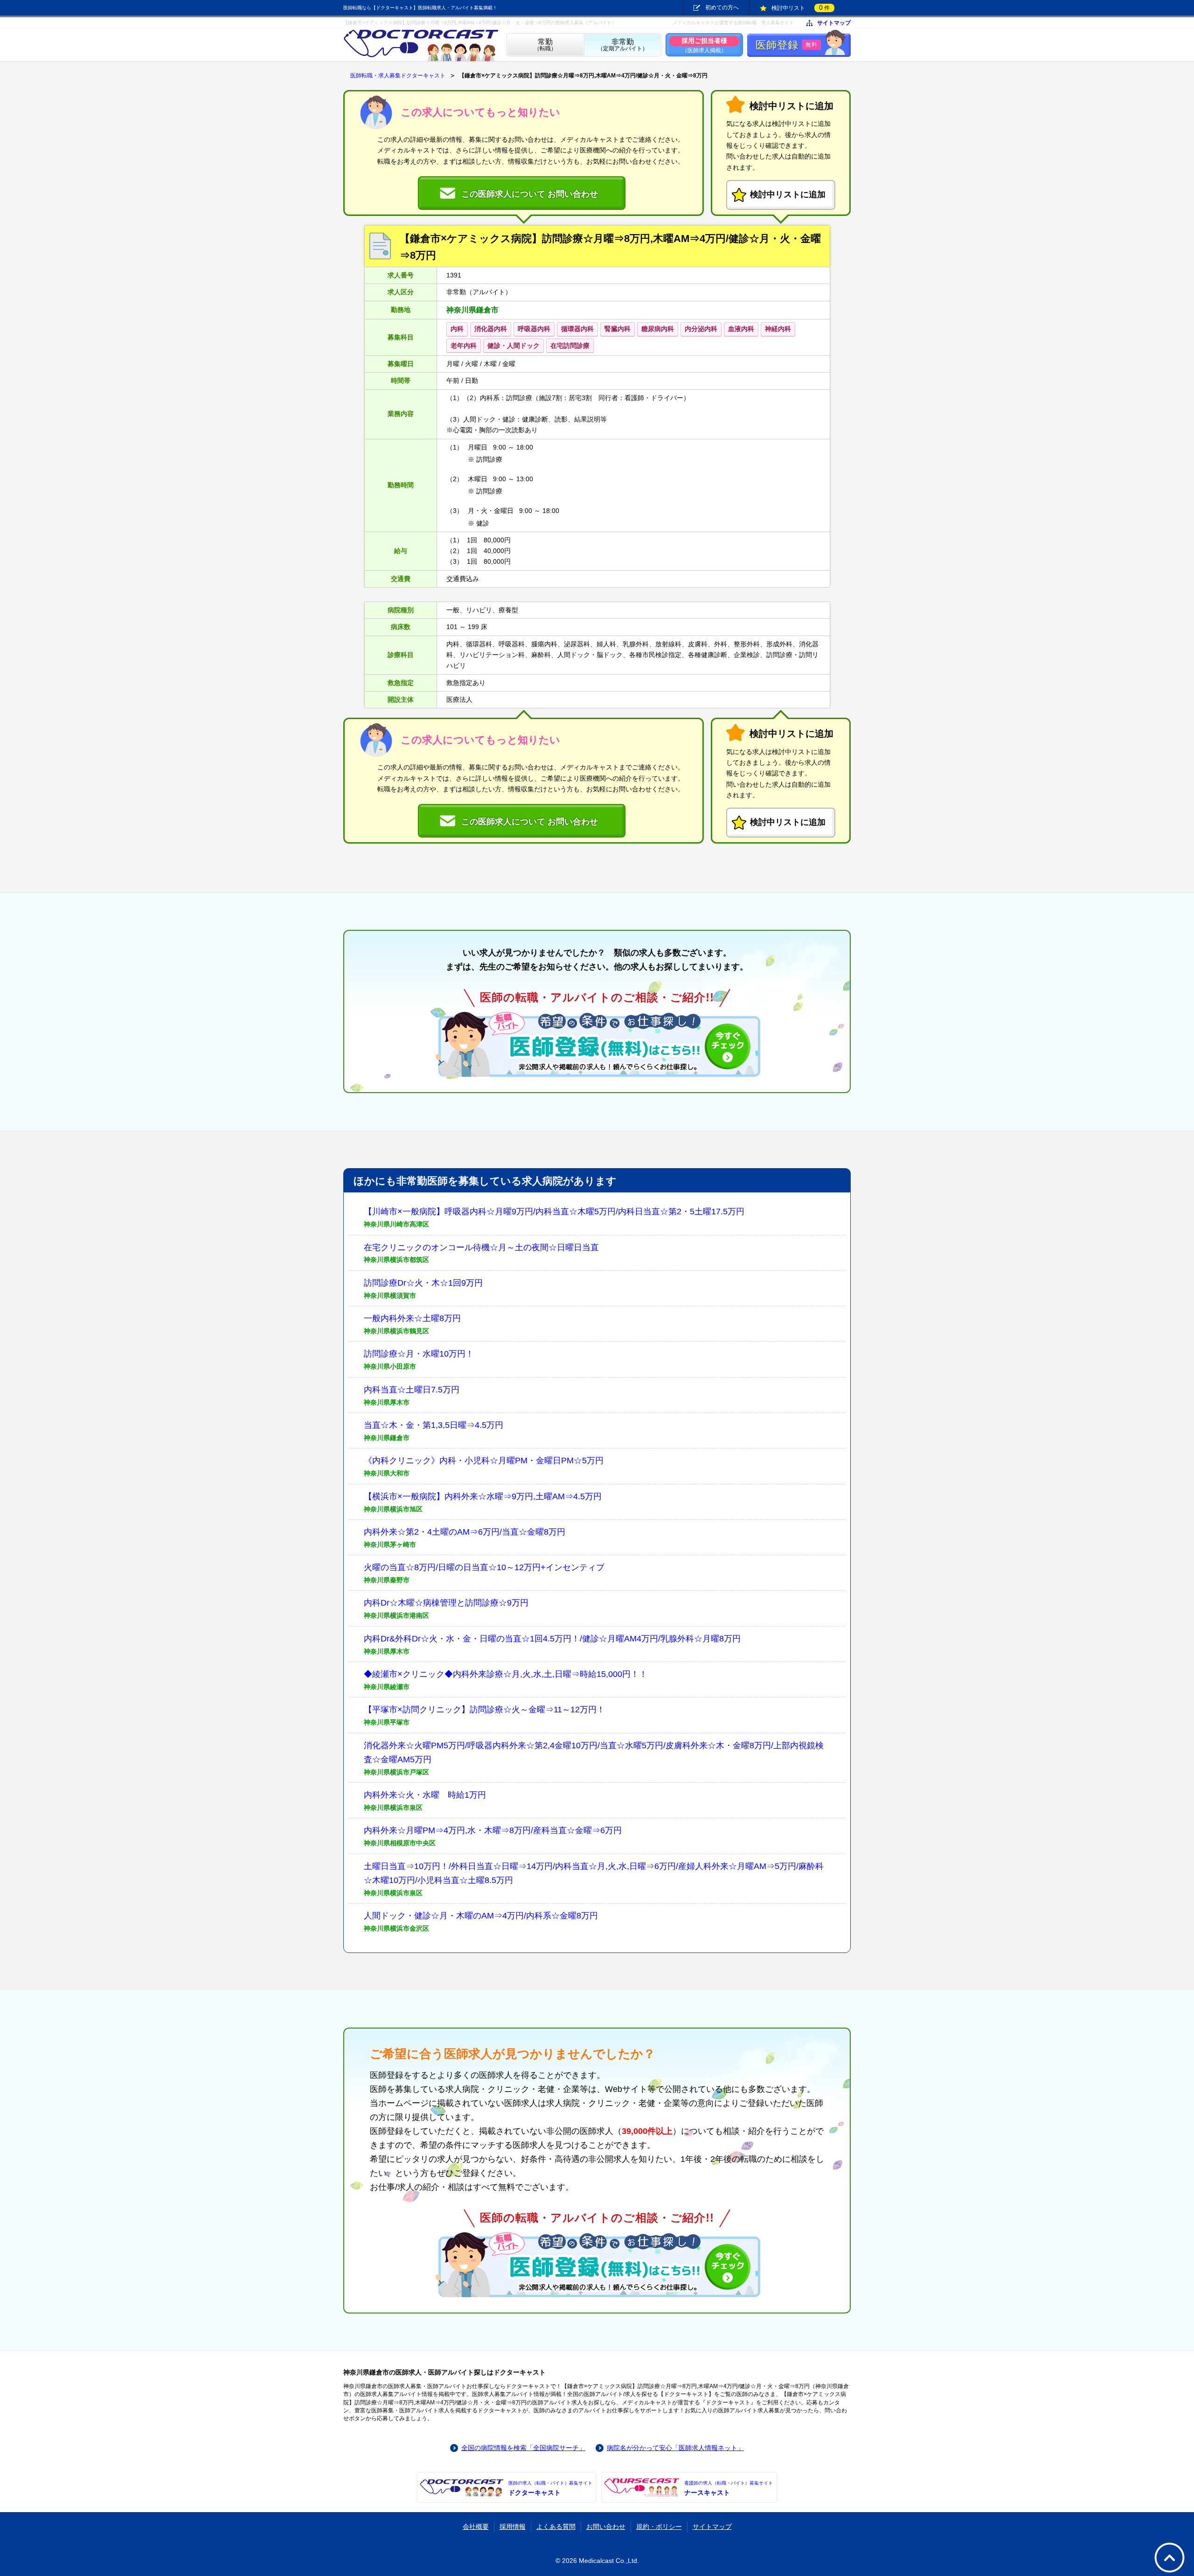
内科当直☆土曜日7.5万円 (412, 1390)
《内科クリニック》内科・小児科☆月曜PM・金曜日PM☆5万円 (484, 1461)
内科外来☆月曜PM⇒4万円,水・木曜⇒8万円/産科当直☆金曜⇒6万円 (493, 1830)
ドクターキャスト (550, 2488)
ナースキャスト (729, 2488)
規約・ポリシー (659, 2527)
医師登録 (787, 45)
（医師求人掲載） (704, 45)
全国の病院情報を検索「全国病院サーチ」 (523, 2448)
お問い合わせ (606, 2527)
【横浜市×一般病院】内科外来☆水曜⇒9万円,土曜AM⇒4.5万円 (483, 1496)
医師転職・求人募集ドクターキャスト (398, 76)
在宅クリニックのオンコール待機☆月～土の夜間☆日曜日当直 (481, 1247)
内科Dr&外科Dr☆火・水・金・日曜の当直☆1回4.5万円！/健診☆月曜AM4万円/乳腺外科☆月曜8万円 (552, 1639)
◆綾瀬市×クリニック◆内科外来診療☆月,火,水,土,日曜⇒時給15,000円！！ (506, 1674)
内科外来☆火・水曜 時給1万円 (425, 1795)
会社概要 (476, 2527)
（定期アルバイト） (623, 45)
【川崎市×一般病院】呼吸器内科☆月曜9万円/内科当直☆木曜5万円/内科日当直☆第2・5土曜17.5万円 (554, 1212)
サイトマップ (834, 23)
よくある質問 (556, 2527)
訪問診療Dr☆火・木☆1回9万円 (423, 1283)
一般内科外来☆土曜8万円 (412, 1318)
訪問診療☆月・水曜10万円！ (419, 1354)
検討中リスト (801, 7)
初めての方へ (722, 7)
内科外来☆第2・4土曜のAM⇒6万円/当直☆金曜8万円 (465, 1532)
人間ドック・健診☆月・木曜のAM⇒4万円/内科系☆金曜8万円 (481, 1916)
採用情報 (513, 2527)
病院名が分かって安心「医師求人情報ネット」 (675, 2448)
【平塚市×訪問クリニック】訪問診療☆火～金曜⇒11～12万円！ (484, 1710)
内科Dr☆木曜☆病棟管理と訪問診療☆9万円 (446, 1603)
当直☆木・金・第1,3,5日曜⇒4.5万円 (434, 1425)
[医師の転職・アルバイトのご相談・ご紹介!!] (597, 1044)
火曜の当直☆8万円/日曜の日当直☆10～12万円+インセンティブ (484, 1567)
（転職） (545, 45)
